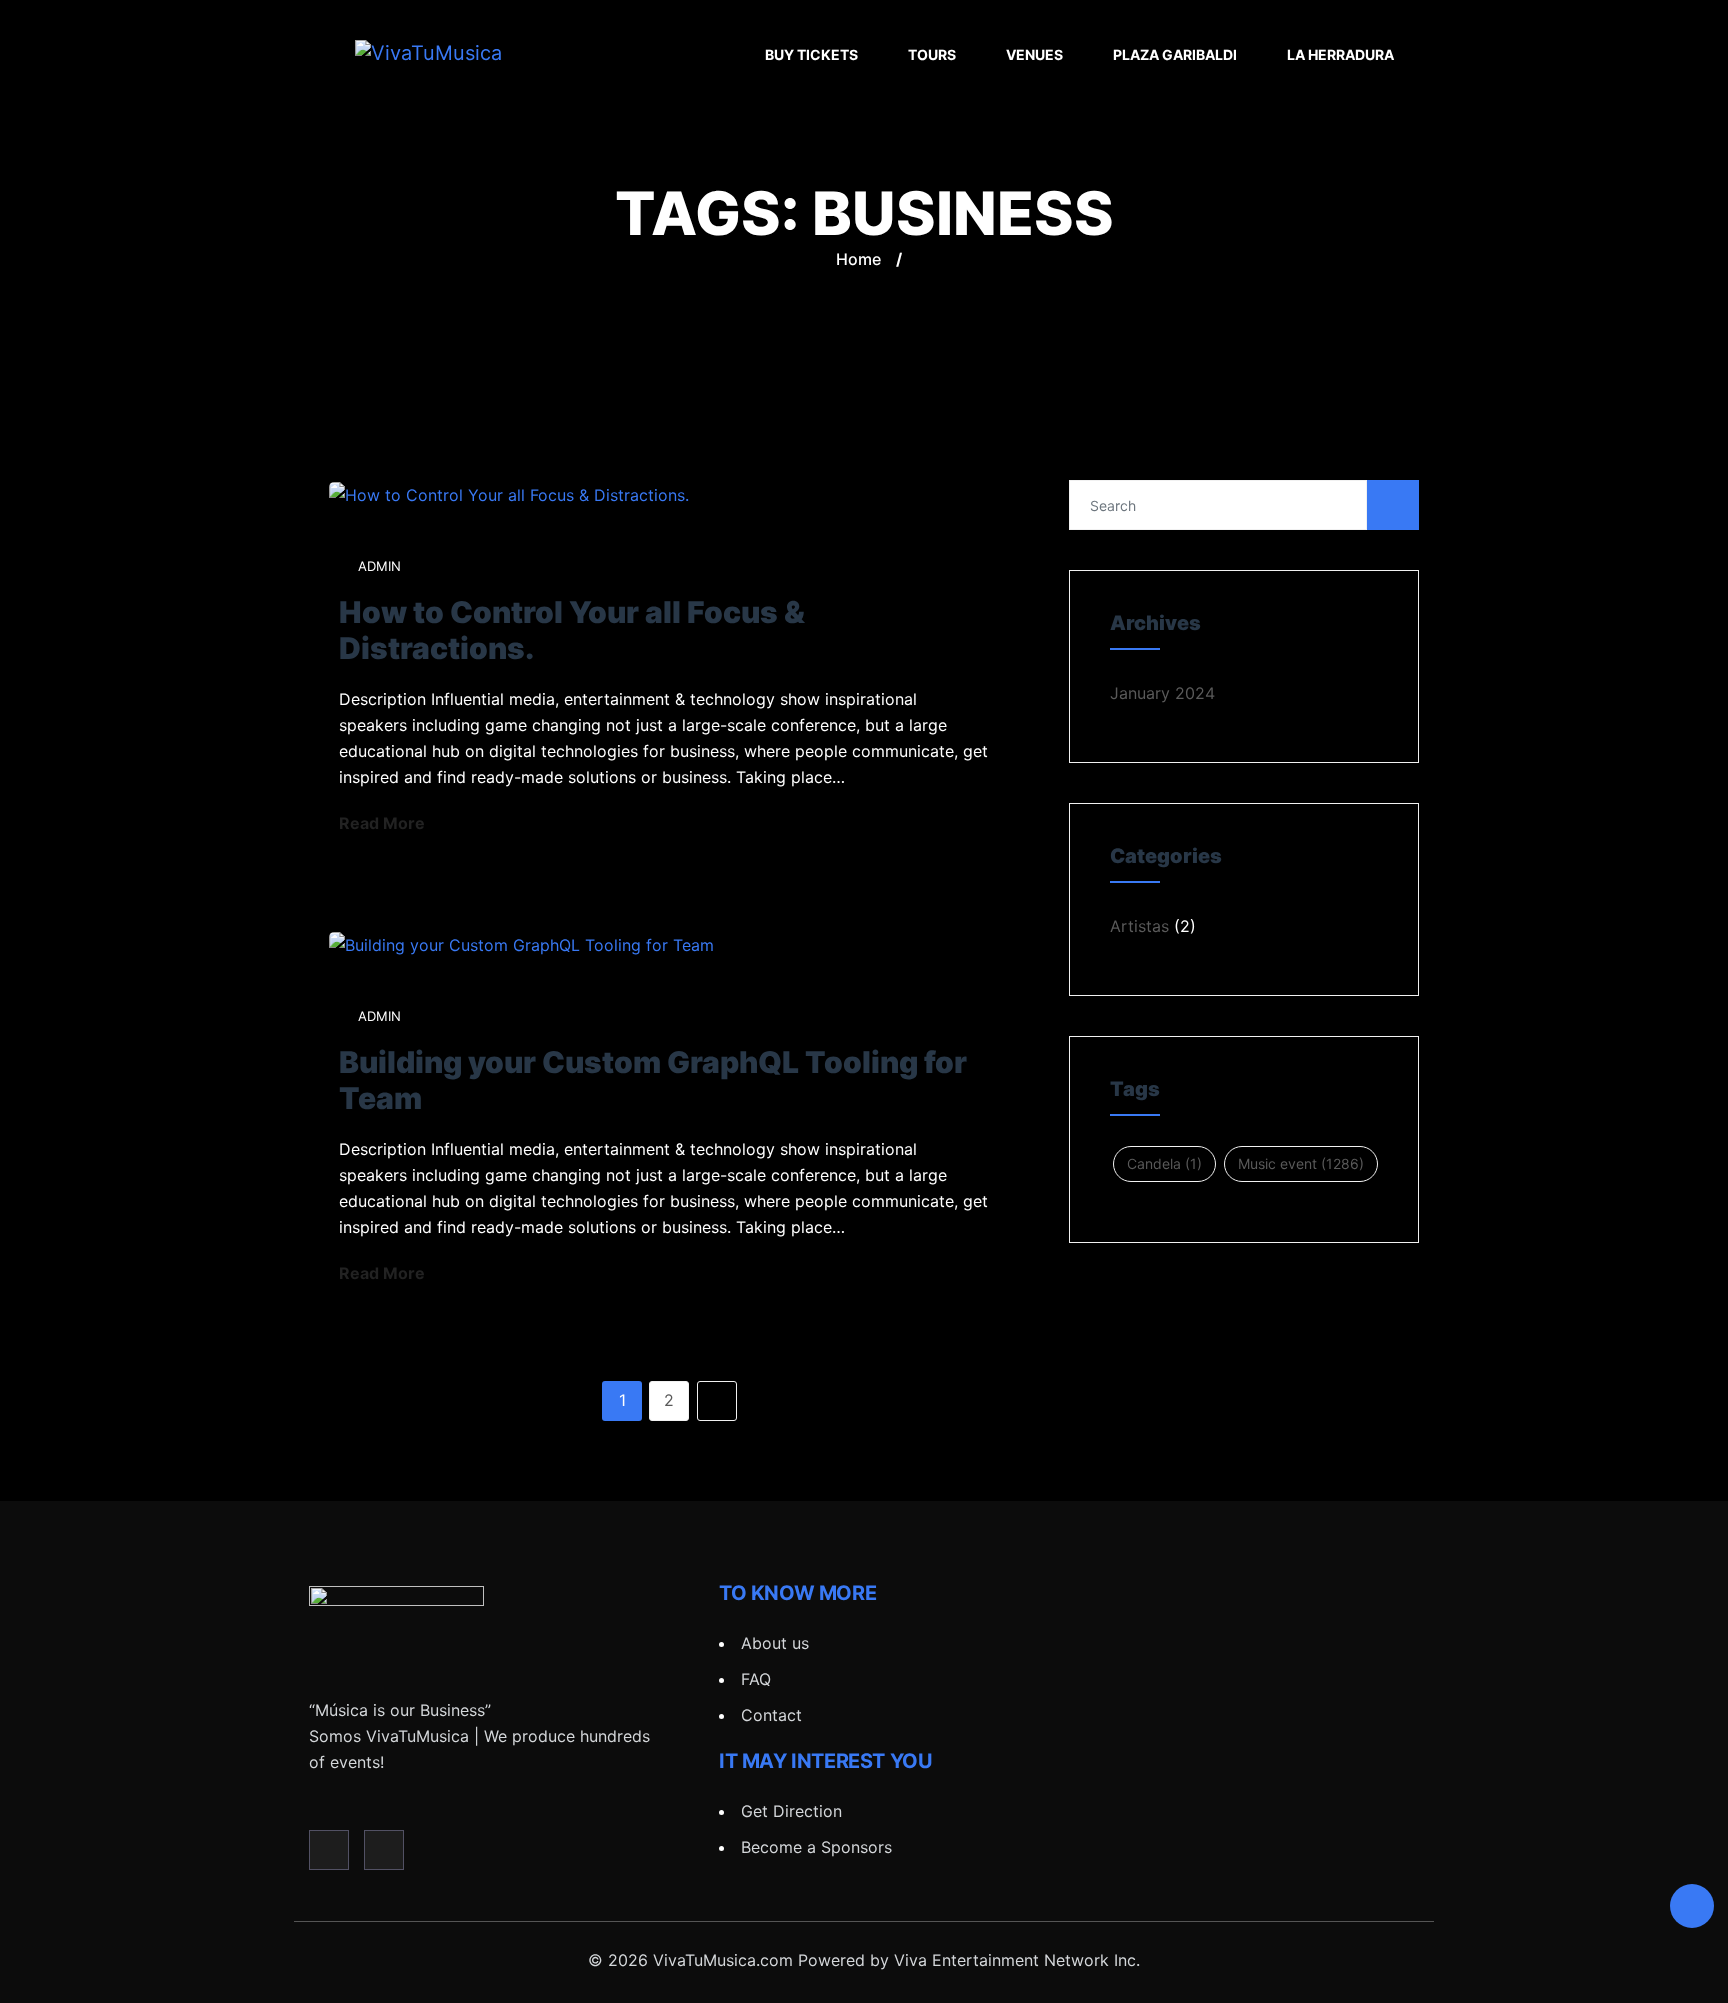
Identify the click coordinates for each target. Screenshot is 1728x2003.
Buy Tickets (811, 54)
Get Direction (791, 1811)
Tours (932, 54)
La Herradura (1340, 54)
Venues (1034, 54)
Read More (384, 823)
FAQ (756, 1679)
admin (379, 566)
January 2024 (1162, 693)
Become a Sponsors (816, 1847)
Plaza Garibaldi (1175, 54)
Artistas (1139, 926)
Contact (771, 1715)
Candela (1164, 1163)
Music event (1301, 1163)
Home (858, 259)
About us (775, 1643)
